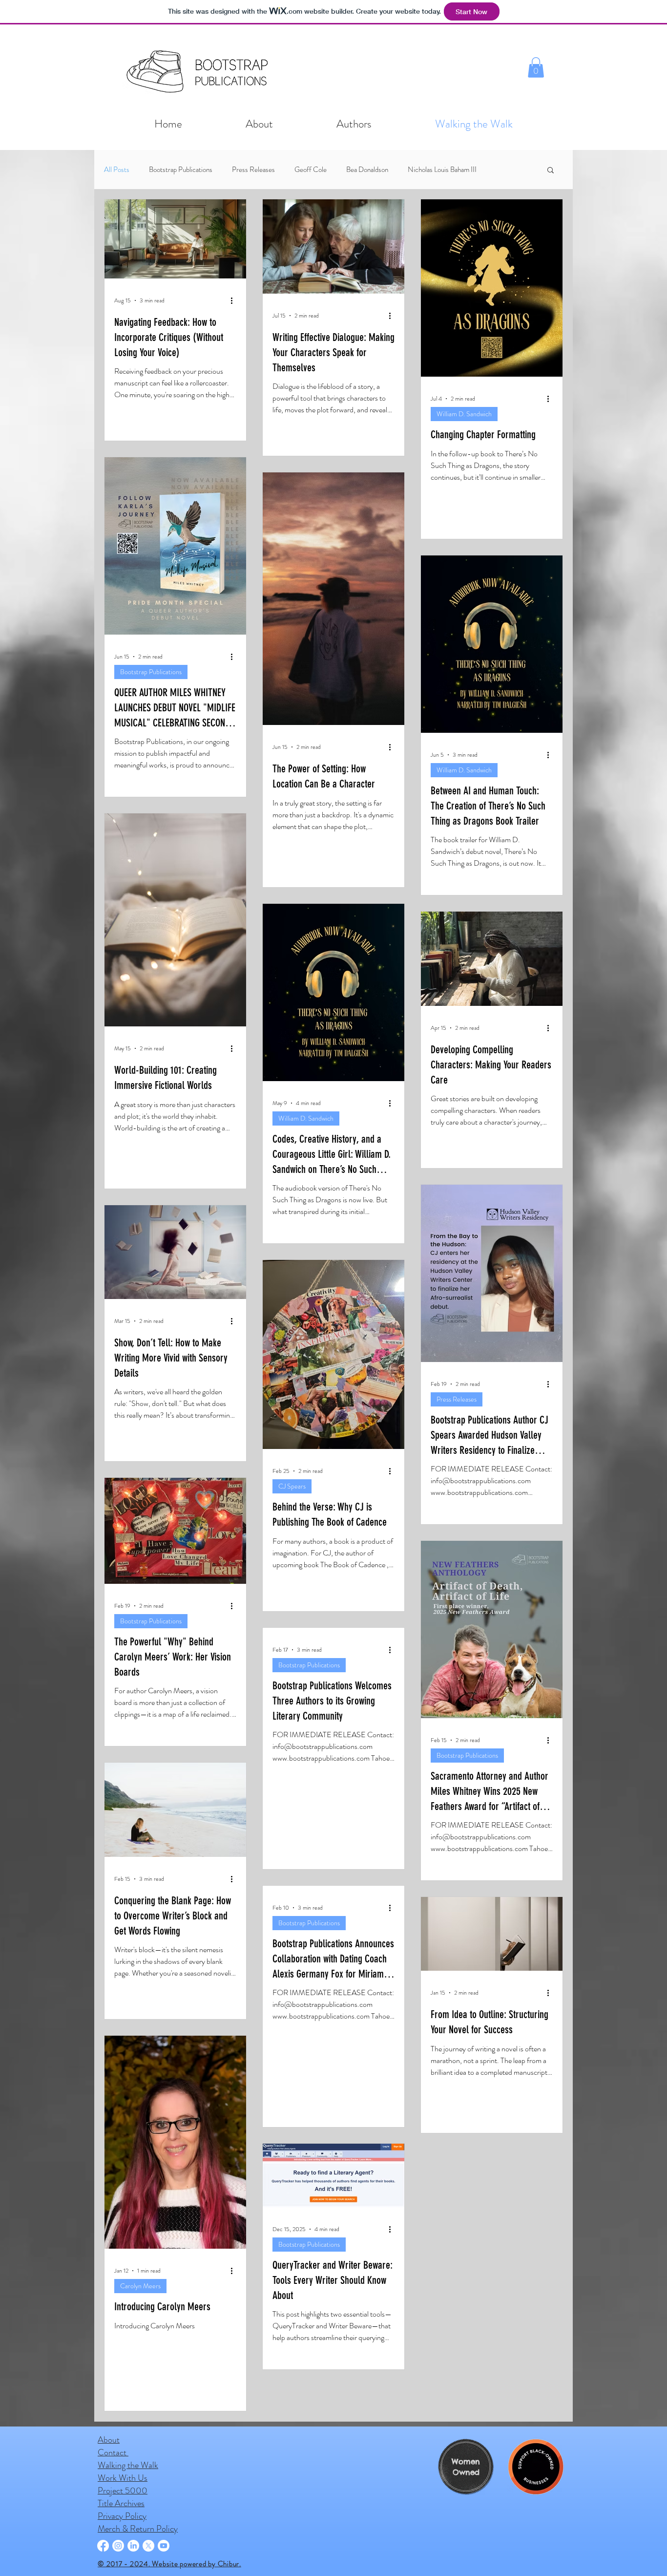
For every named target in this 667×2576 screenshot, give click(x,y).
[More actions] (235, 300)
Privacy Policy (122, 2538)
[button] (536, 67)
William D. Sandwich (464, 414)
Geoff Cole (311, 170)
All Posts (117, 170)
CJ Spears (292, 1486)
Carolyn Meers (140, 2286)
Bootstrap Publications (181, 170)
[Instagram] (118, 2568)
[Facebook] (103, 2568)
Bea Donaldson (367, 170)
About (109, 2462)
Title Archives (121, 2526)
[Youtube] (164, 2568)
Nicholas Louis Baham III (442, 170)
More (504, 170)
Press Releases (253, 170)
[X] (148, 2568)
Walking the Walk (128, 2488)
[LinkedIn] (133, 2568)
